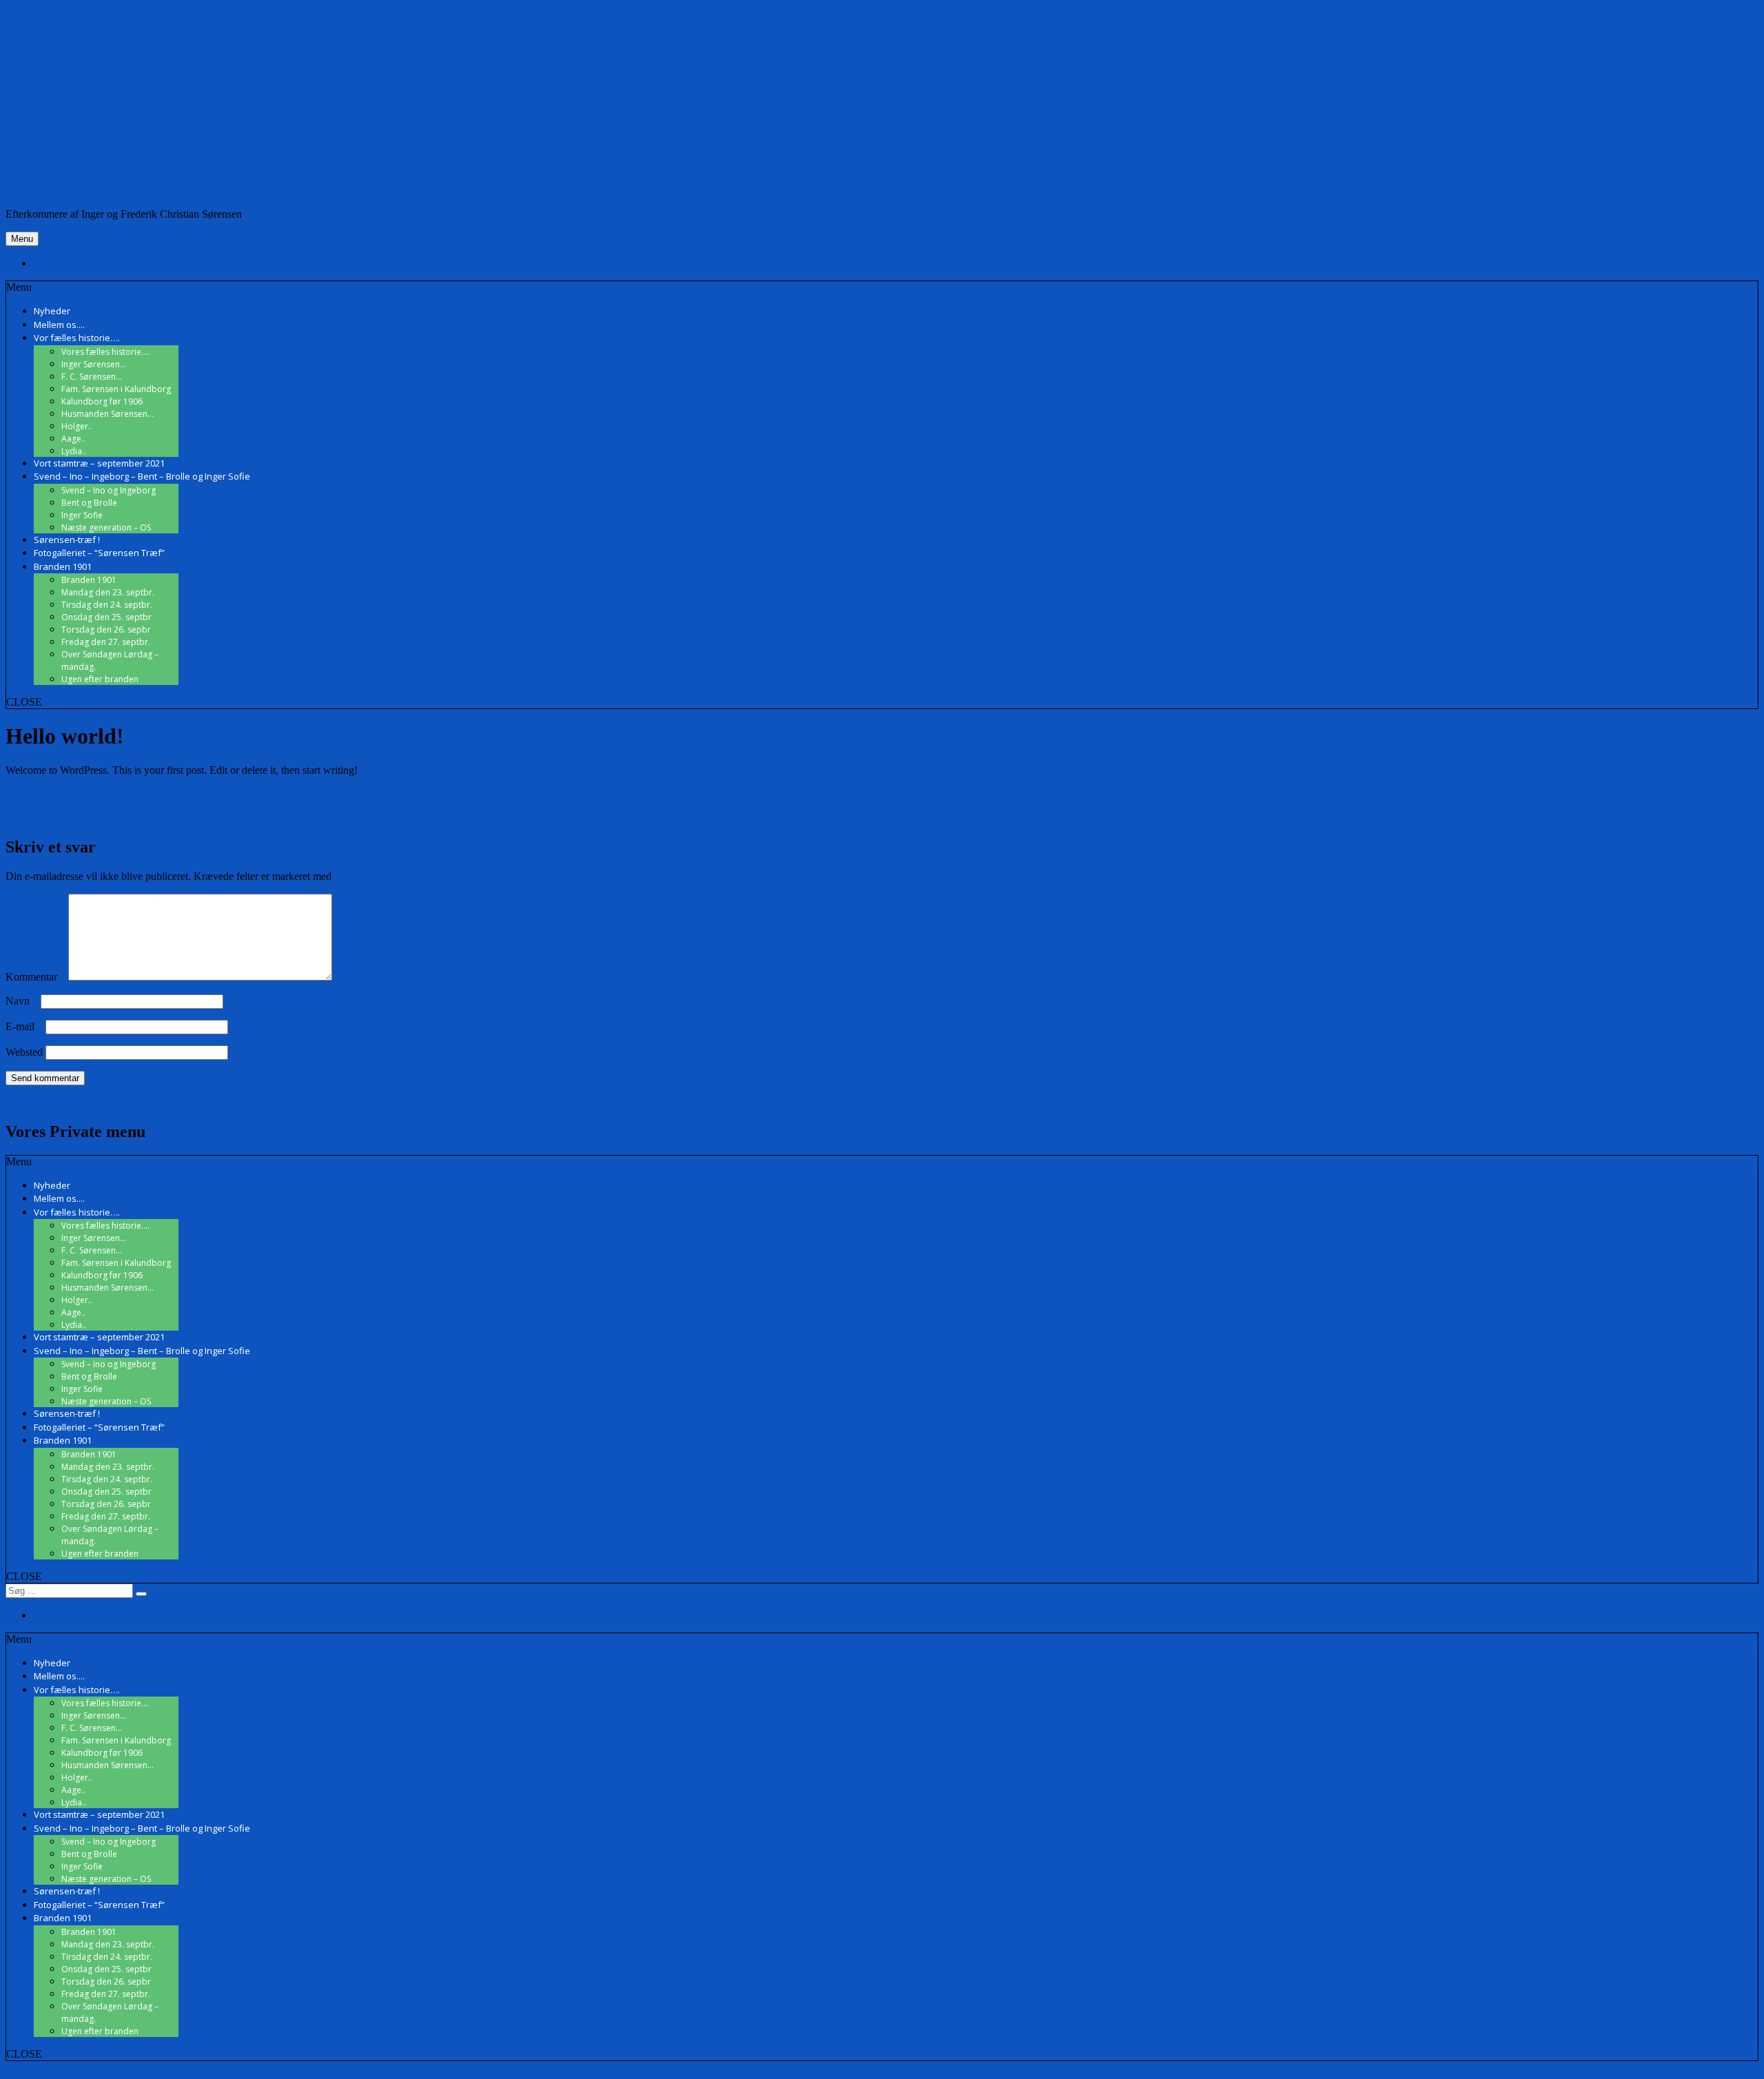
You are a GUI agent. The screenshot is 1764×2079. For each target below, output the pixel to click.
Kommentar (35, 977)
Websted (24, 1052)
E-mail (24, 1026)
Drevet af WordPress (134, 2067)
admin (53, 818)
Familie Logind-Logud (83, 263)
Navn (22, 1001)
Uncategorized (246, 818)
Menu (22, 239)
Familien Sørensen (46, 191)
